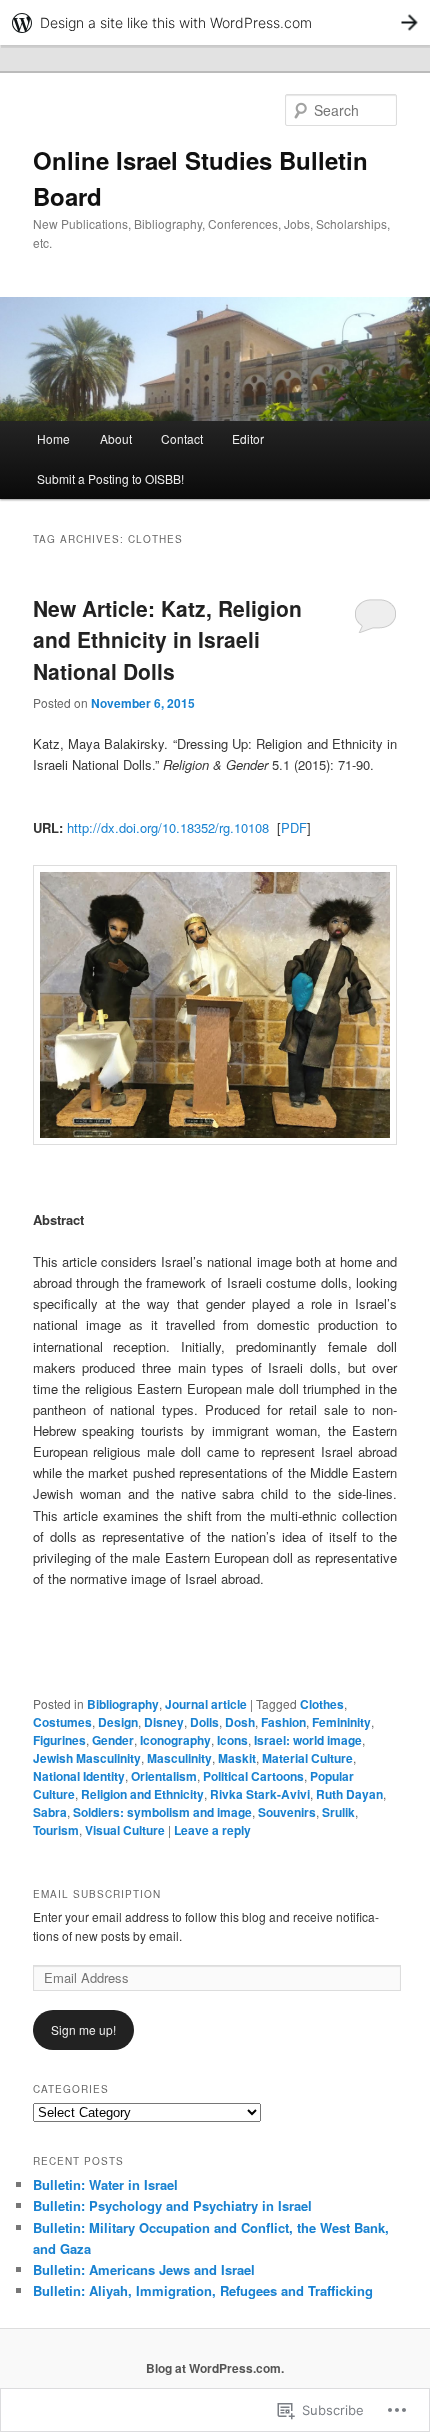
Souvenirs (287, 1812)
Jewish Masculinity (87, 1758)
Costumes (62, 1722)
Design (118, 1722)
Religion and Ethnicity (142, 1794)
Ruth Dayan (349, 1794)
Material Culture (307, 1758)
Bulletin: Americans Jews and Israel (144, 2269)
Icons (232, 1740)
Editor (248, 438)
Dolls (204, 1722)
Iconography (175, 1740)
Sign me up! (83, 2029)
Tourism (56, 1830)
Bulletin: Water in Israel (105, 2184)
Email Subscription (97, 1894)
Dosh (240, 1722)
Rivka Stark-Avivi (260, 1794)
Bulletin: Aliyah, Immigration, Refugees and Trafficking (203, 2290)
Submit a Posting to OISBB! (110, 478)
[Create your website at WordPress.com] (215, 22)
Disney (164, 1722)
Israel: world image (308, 1740)
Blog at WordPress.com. (215, 2368)
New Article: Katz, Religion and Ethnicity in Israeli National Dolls (167, 639)
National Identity (79, 1776)
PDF (294, 827)
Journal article (206, 1704)
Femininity (341, 1722)
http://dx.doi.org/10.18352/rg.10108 (168, 827)
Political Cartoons (253, 1776)
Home (53, 438)
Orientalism (164, 1776)
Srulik (338, 1812)
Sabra (50, 1812)
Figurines (59, 1740)
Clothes (322, 1704)
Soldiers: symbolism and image (162, 1812)
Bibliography (123, 1704)
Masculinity (179, 1758)
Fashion (283, 1722)
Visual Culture (125, 1830)
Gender (113, 1740)
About (116, 438)
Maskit (237, 1758)
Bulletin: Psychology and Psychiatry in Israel (172, 2205)
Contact (182, 438)
